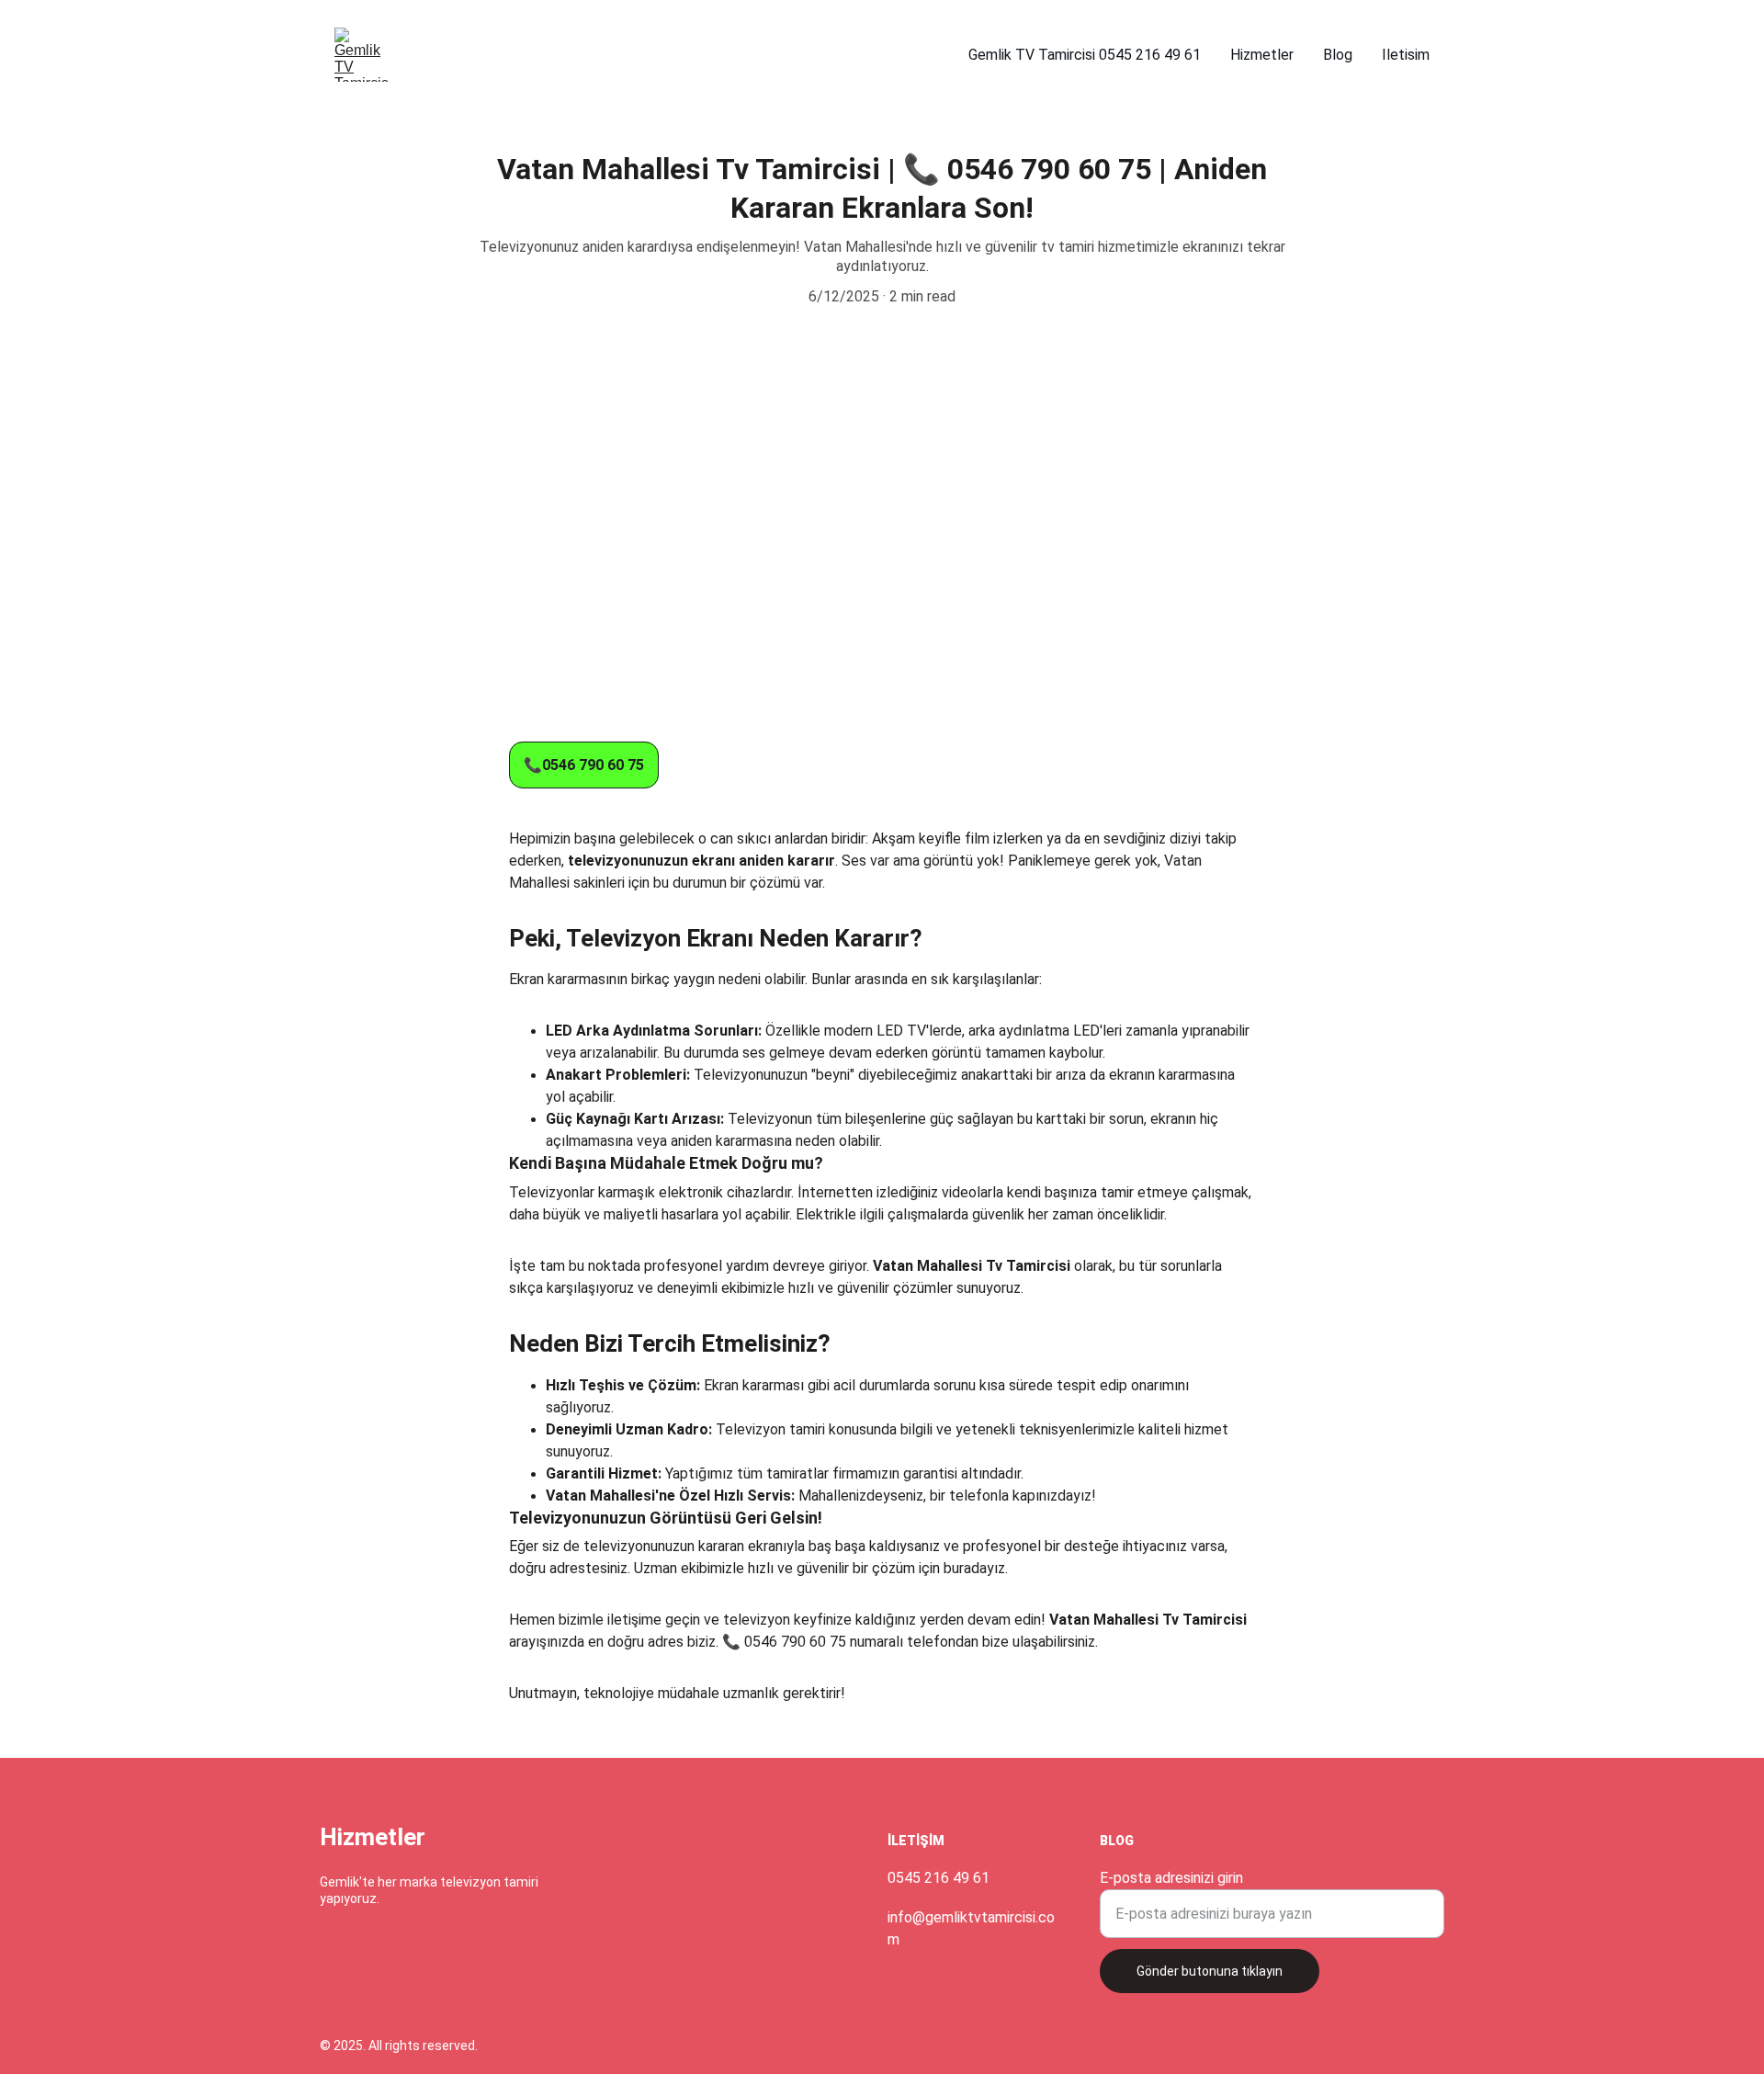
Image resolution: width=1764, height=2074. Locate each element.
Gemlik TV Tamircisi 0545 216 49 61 (1085, 55)
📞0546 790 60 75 (584, 765)
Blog (1338, 55)
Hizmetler (1262, 55)
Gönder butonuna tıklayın (1210, 1971)
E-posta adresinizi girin (1171, 1878)
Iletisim (1406, 55)
